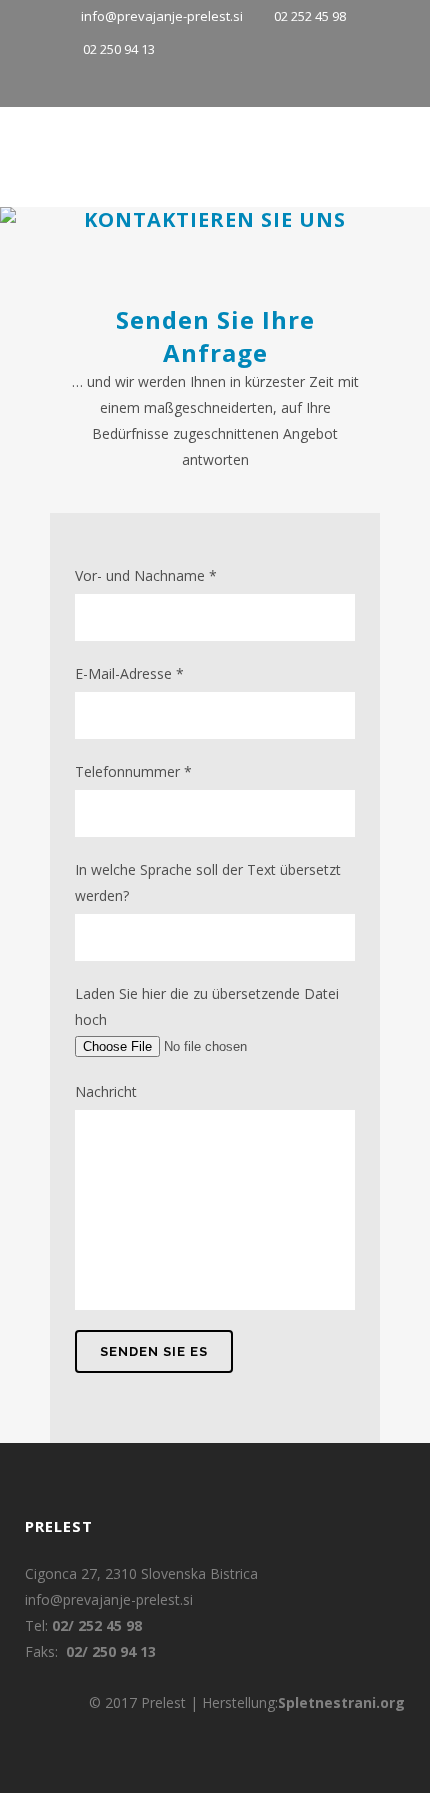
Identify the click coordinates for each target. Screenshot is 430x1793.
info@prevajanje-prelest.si (163, 16)
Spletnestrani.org (341, 1702)
